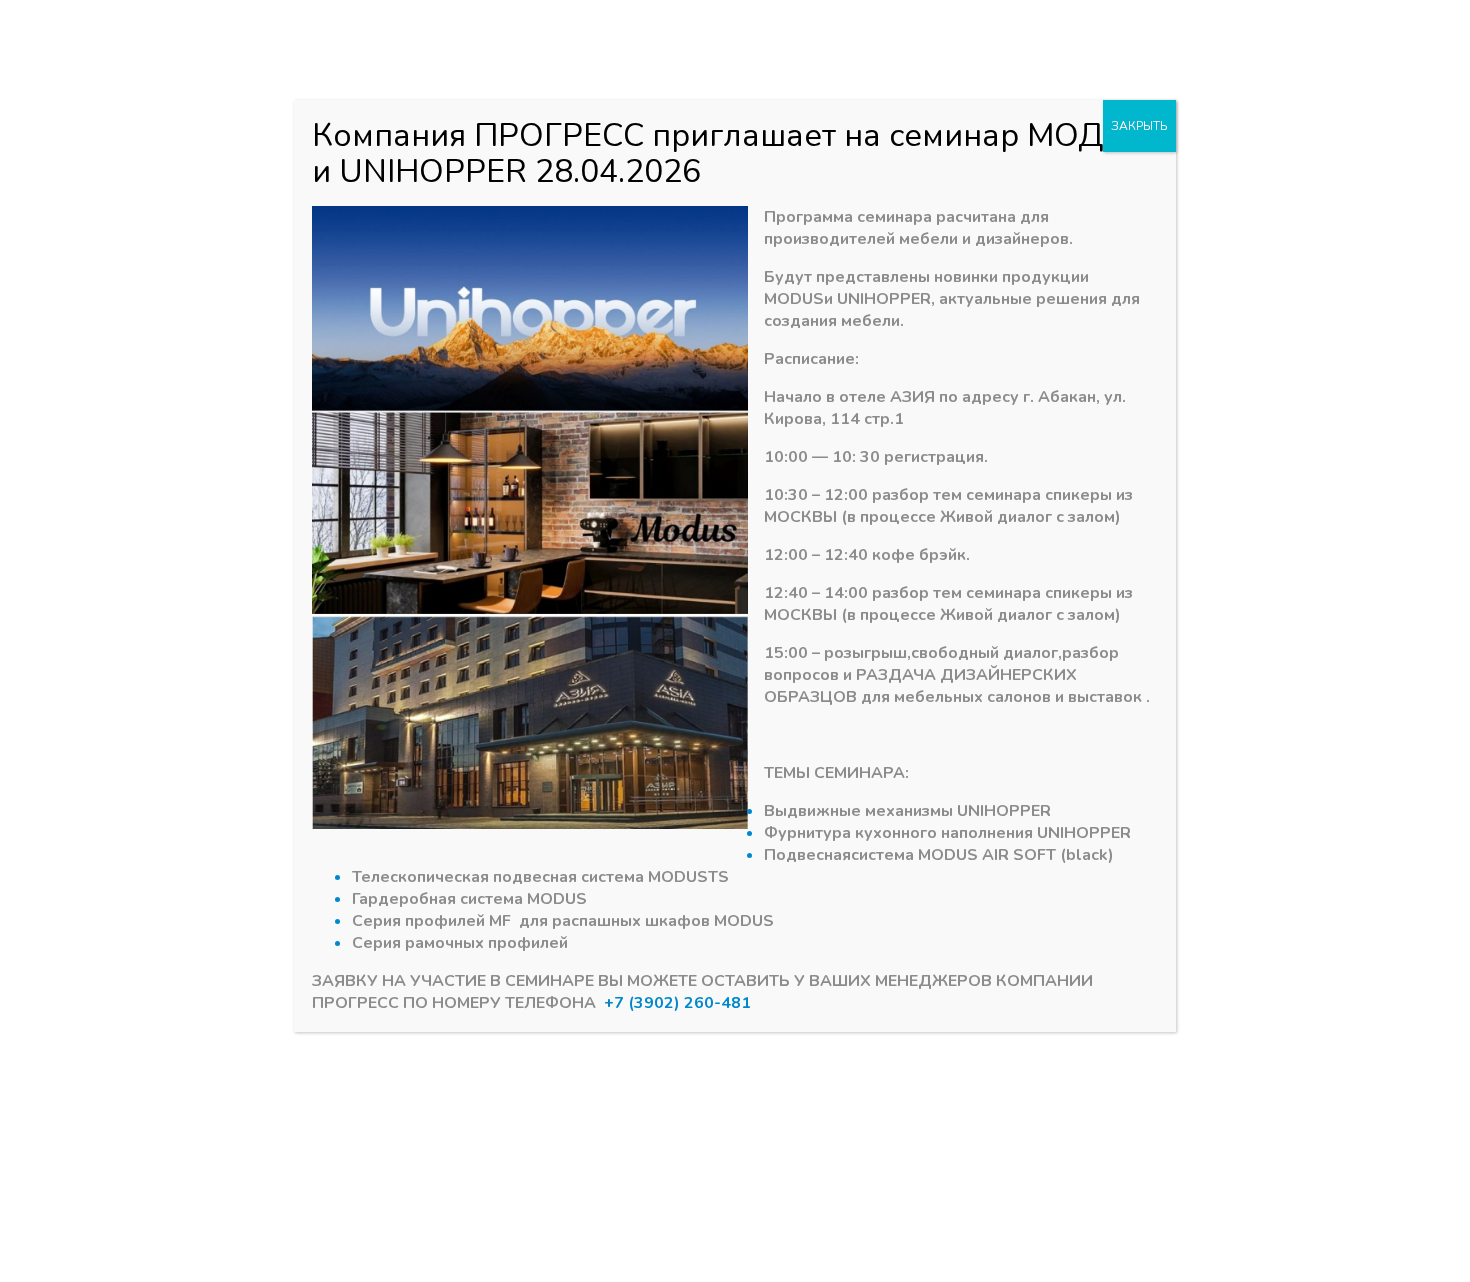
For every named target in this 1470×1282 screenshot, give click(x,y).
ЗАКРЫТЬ (1139, 126)
